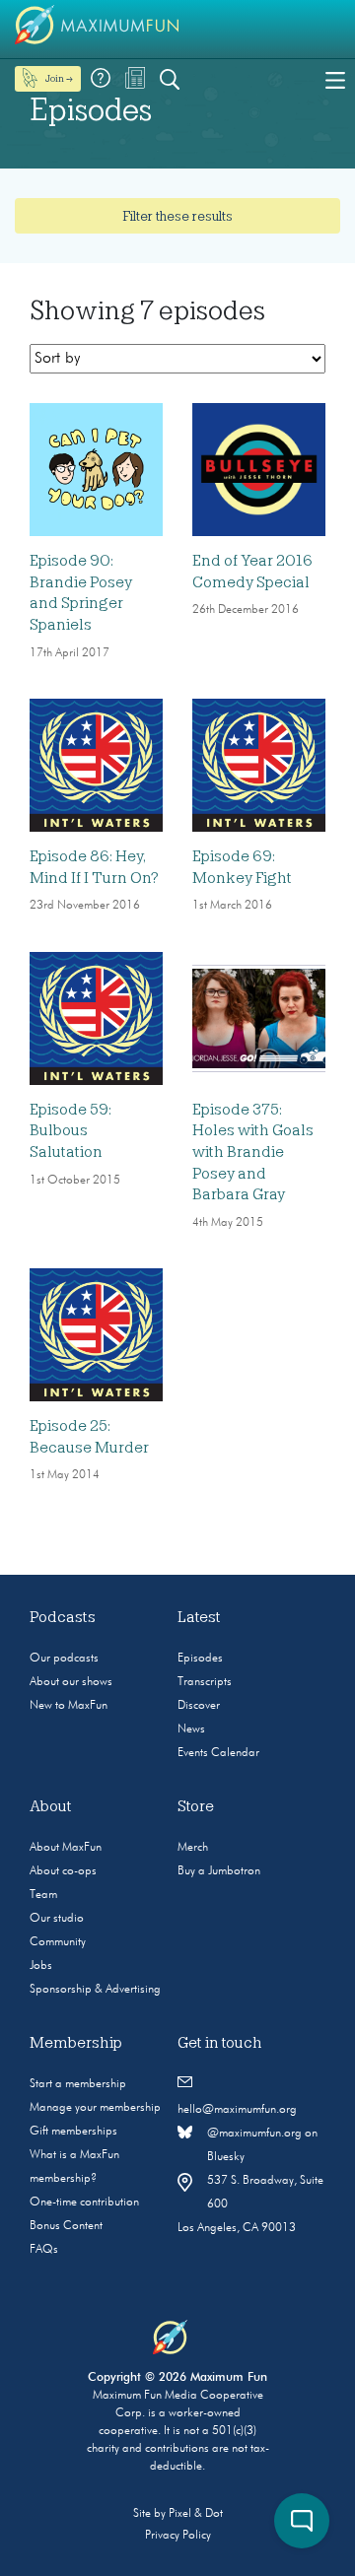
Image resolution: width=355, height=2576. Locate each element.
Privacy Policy (178, 2536)
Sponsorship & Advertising (95, 1990)
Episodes (200, 1659)
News (191, 1729)
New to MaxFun (69, 1706)
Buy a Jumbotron (219, 1871)
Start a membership (78, 2084)
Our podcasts (64, 1659)
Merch (193, 1848)
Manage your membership (95, 2108)
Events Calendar (218, 1753)
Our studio (57, 1919)
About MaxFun (66, 1848)
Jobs (41, 1966)
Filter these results (177, 216)
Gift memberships (73, 2132)
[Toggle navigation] (335, 79)
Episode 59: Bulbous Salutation (71, 1131)
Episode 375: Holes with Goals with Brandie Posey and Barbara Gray (253, 1152)
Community (58, 1942)
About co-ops (63, 1871)
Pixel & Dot (196, 2514)
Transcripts (205, 1682)
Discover (199, 1706)
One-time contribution (84, 2203)
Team (43, 1895)
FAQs (44, 2250)
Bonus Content (66, 2226)
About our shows (71, 1682)
